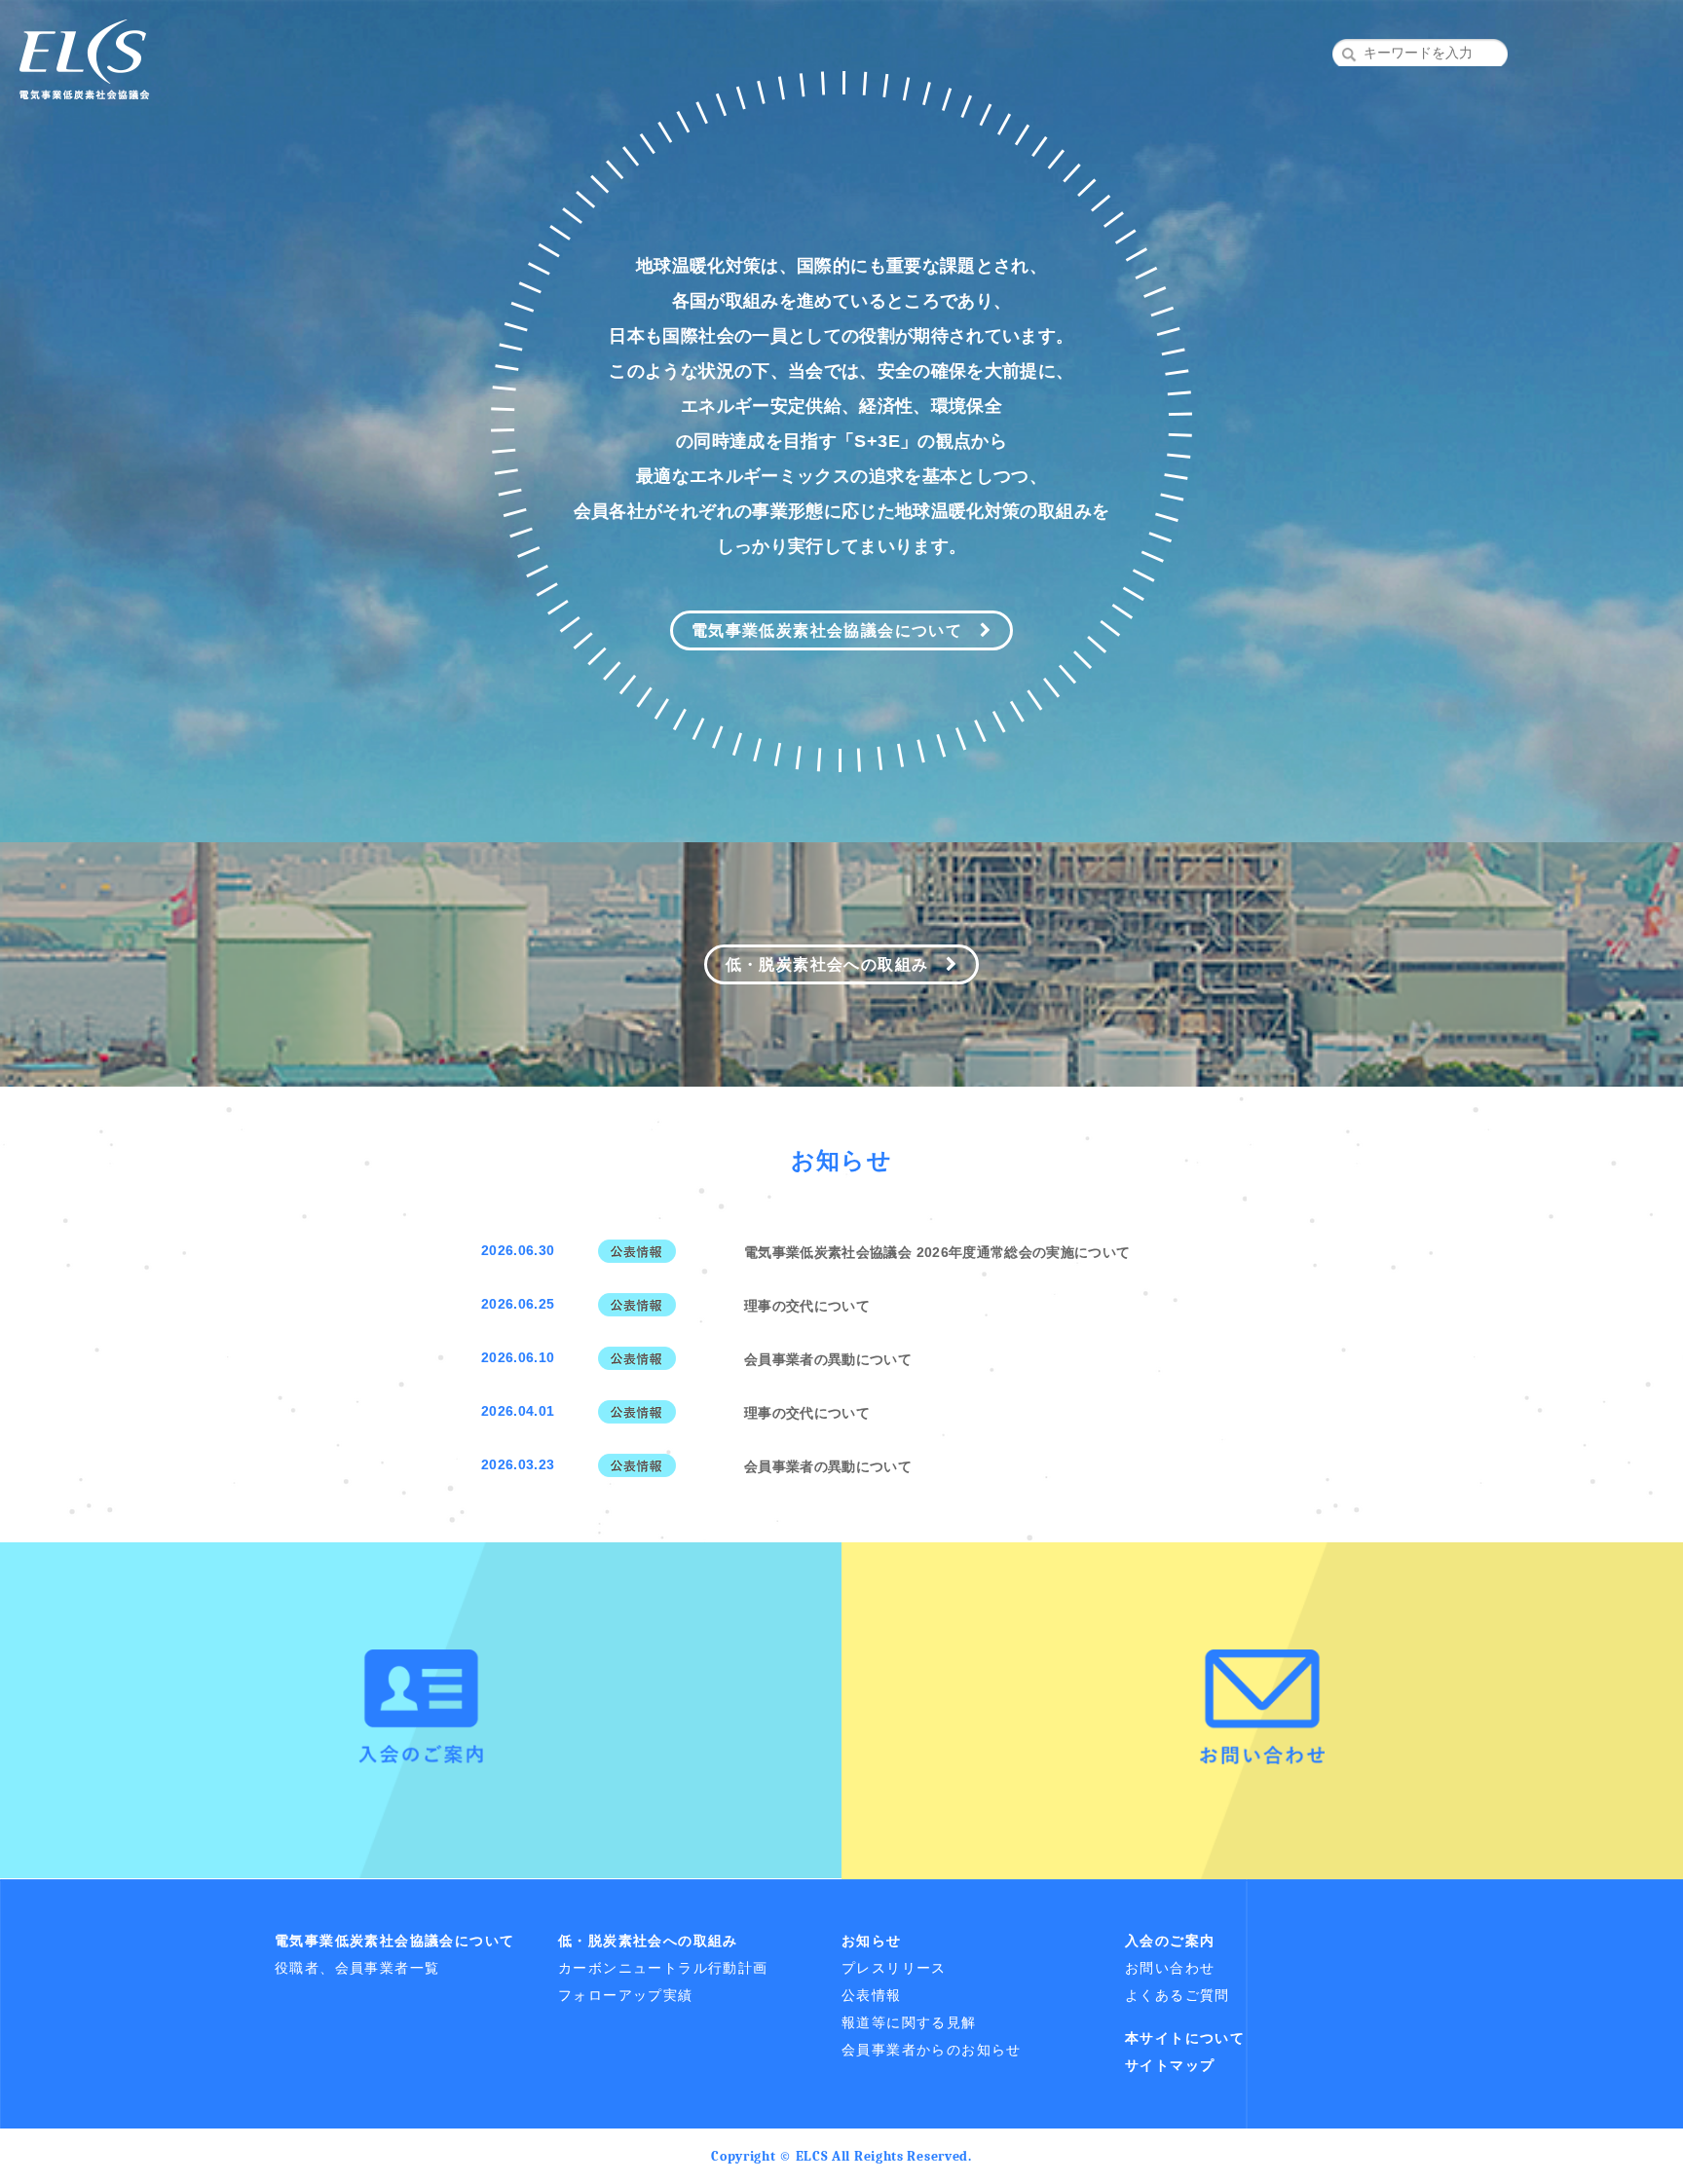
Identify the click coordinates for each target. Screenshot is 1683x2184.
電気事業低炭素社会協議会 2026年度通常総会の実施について (937, 1252)
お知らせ (872, 1941)
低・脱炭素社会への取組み (836, 964)
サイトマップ (1170, 2065)
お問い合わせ (1170, 1968)
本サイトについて (1185, 2038)
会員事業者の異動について (828, 1359)
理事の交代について (807, 1306)
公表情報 (872, 1995)
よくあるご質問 (1178, 1995)
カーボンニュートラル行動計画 (663, 1968)
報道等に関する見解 (909, 2022)
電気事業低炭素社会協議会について (836, 630)
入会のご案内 (1170, 1941)
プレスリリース (894, 1968)
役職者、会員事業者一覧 (357, 1968)
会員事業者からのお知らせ (932, 2050)
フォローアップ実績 (626, 1995)
